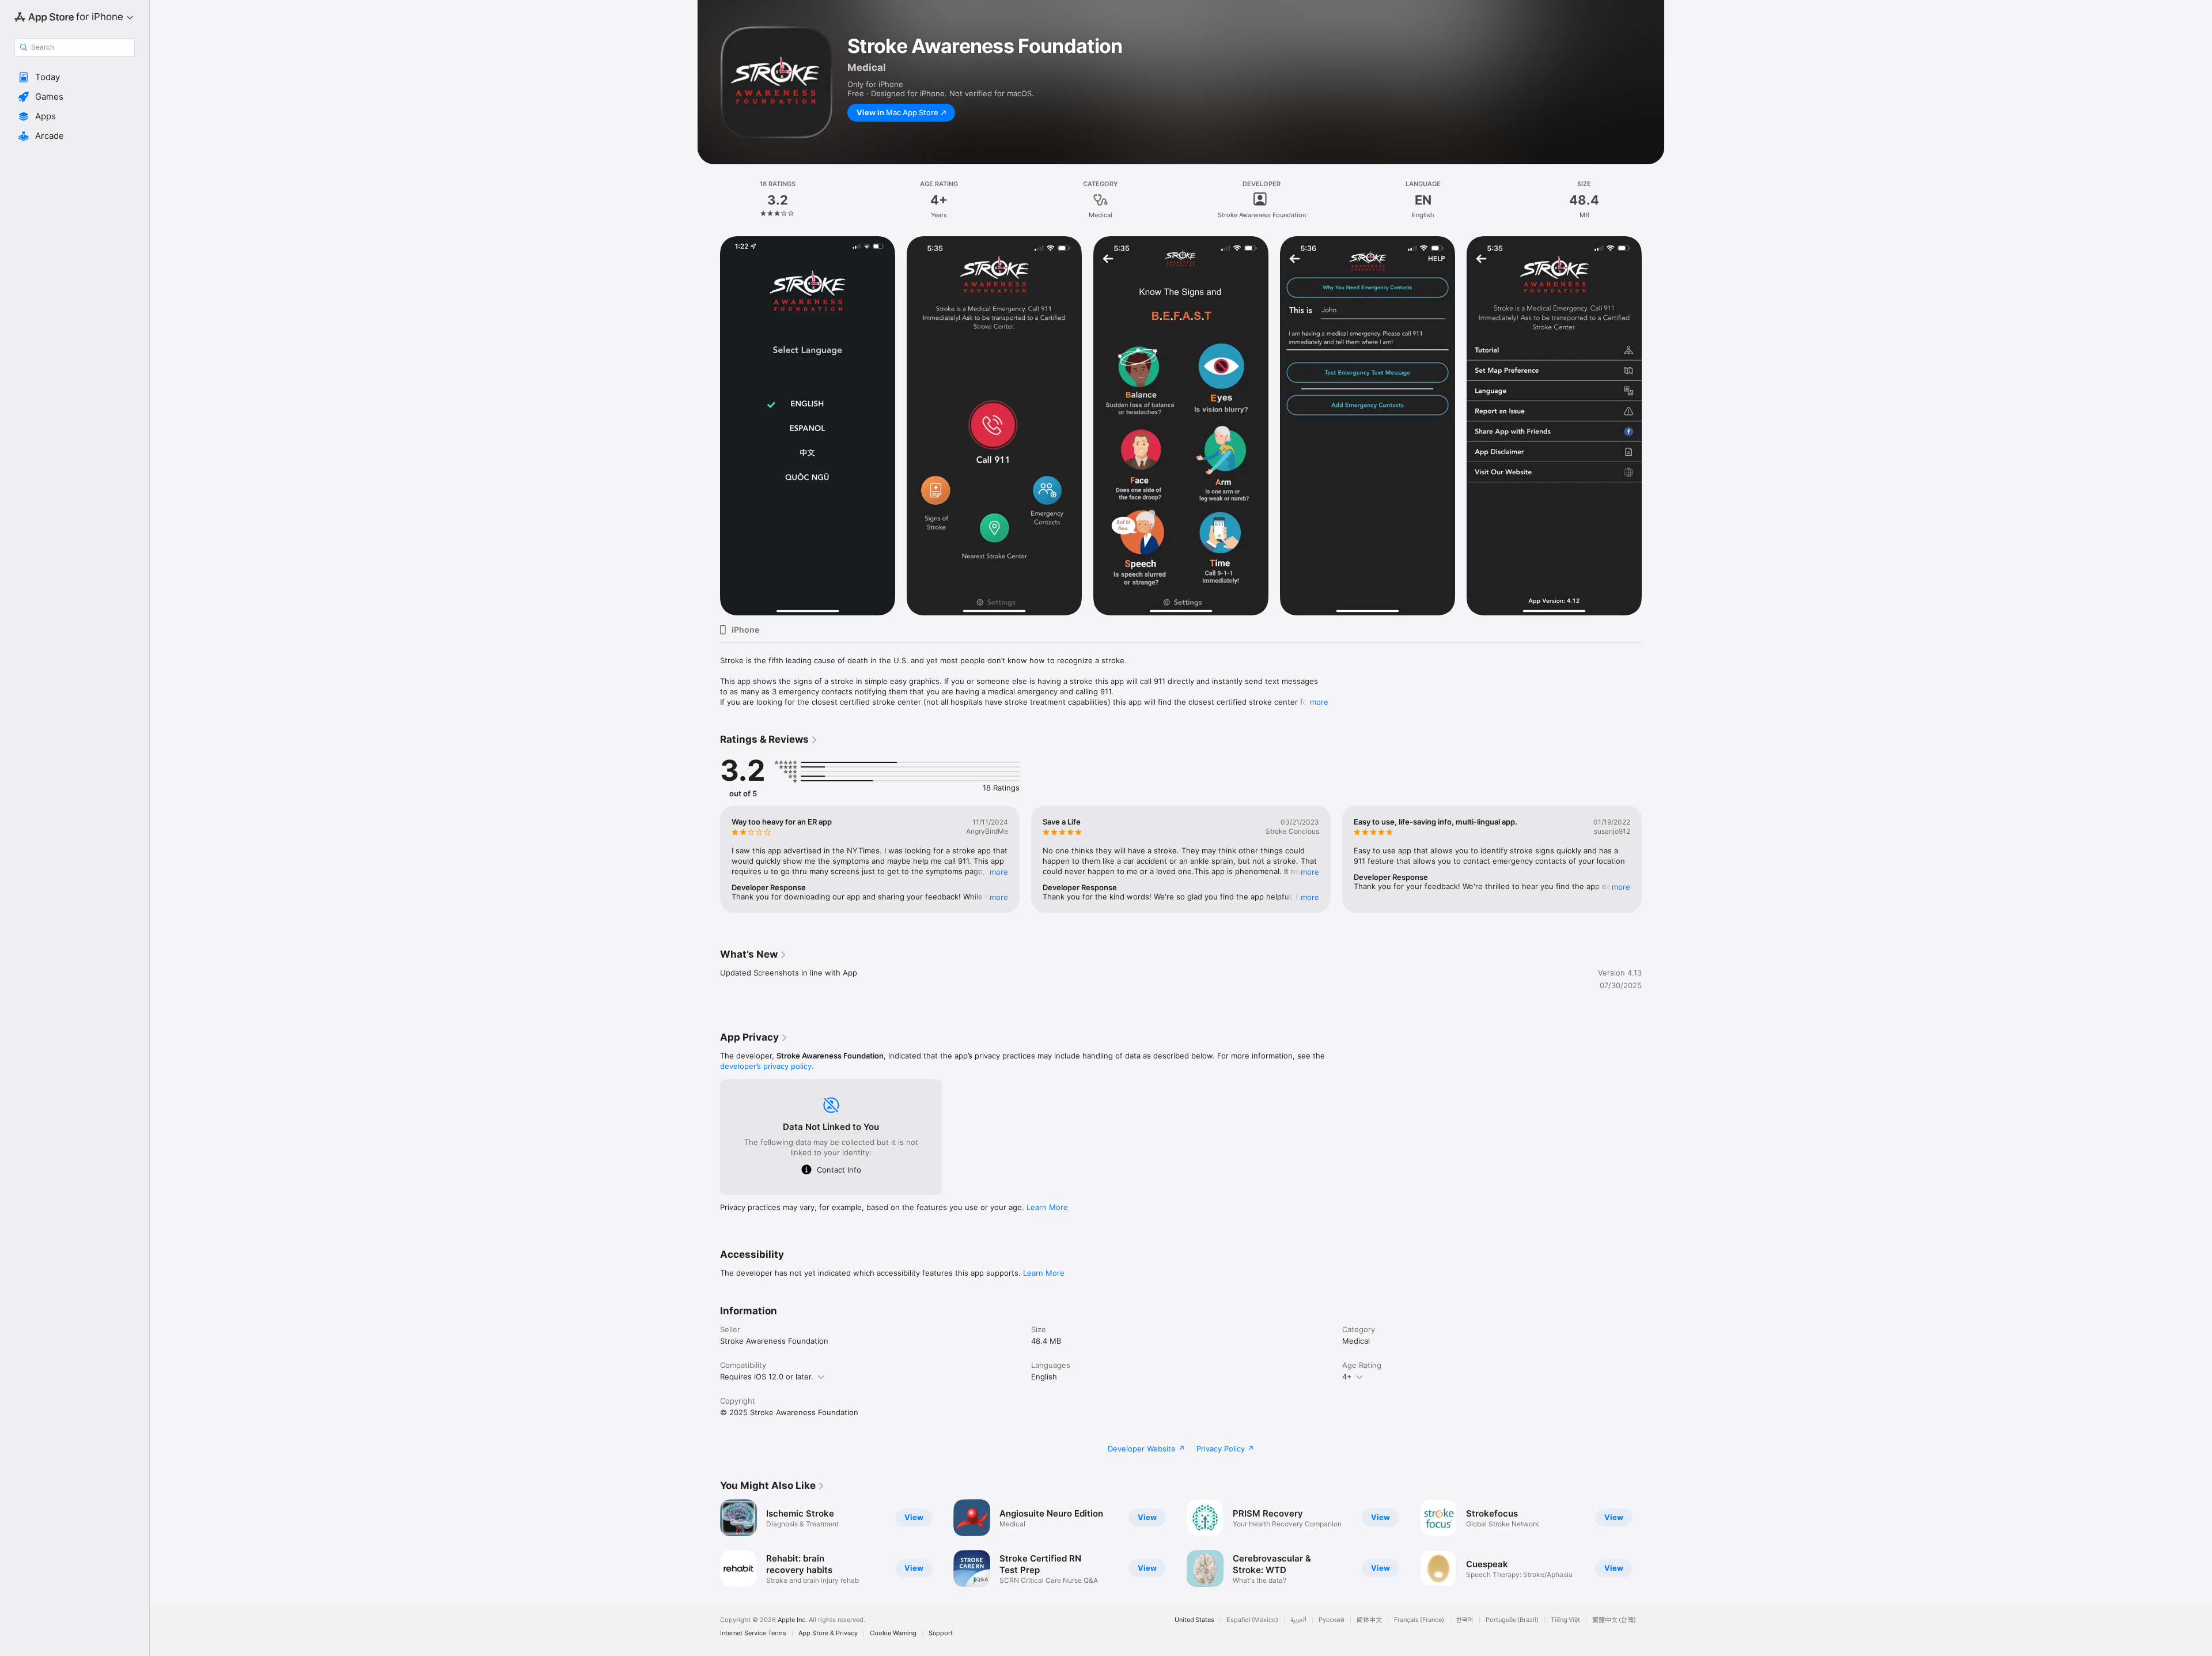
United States (1194, 1620)
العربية (1298, 1620)
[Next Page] (1653, 859)
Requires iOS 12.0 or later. (767, 1377)
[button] (75, 77)
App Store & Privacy (828, 1633)
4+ (1347, 1377)
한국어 (1465, 1620)
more (1319, 702)
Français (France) (1419, 1620)
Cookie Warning (893, 1633)
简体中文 (1369, 1620)
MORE (999, 872)
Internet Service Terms (753, 1633)
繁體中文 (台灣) (1614, 1620)
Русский (1332, 1620)
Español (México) (1252, 1620)
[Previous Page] (709, 859)
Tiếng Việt (1565, 1620)
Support (941, 1633)
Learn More (1047, 1207)
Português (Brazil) (1512, 1620)
